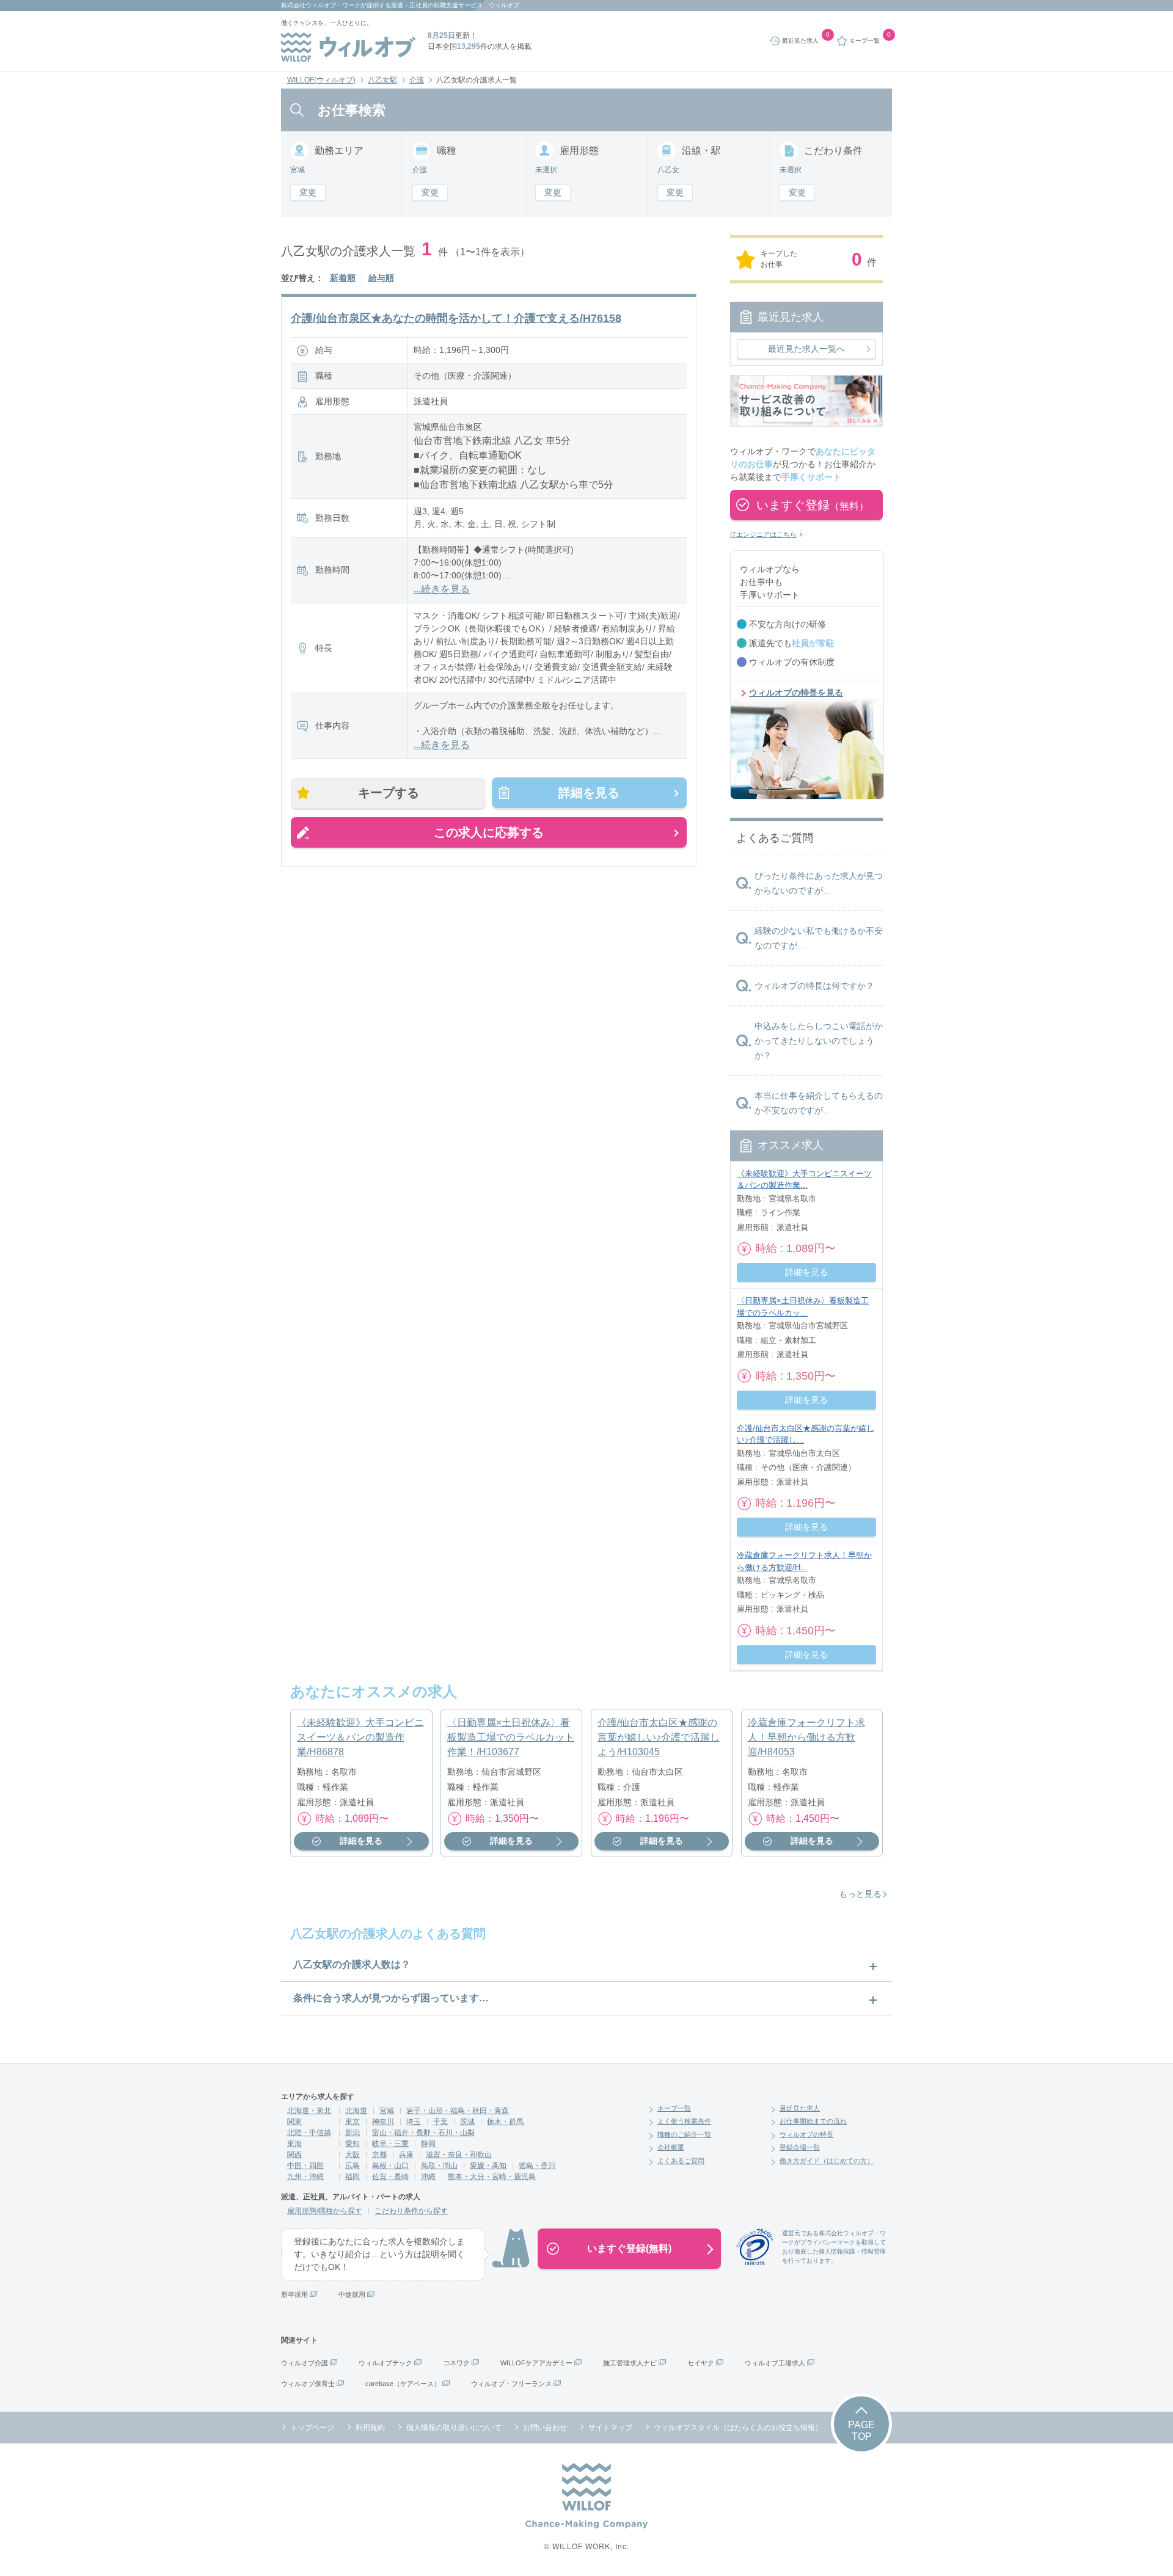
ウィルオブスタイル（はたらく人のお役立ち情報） (738, 2428)
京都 (379, 2155)
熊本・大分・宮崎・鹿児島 (492, 2177)
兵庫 (406, 2155)
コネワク (456, 2363)
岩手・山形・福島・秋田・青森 (458, 2111)
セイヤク (701, 2363)
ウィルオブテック (386, 2363)
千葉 (440, 2122)
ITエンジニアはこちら (763, 534)
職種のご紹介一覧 (684, 2134)
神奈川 (383, 2122)
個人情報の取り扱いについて (454, 2428)
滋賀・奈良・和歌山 (459, 2155)
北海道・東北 (309, 2111)
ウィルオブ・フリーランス (511, 2384)
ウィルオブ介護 (305, 2363)
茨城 (467, 2122)
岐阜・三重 (390, 2144)
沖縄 (428, 2177)
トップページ (312, 2428)
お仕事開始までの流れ (813, 2121)
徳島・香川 (537, 2166)
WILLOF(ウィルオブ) (321, 80)
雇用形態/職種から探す (325, 2211)
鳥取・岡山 (439, 2166)
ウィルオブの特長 (806, 2134)
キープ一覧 (674, 2108)
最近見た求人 (800, 2108)
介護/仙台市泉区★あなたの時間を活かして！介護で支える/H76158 (456, 318)
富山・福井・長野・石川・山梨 (423, 2133)
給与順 (381, 278)
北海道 (356, 2111)
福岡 (353, 2177)
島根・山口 (390, 2166)
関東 (294, 2122)
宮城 (387, 2111)
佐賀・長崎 (390, 2177)
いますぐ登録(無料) (629, 2248)
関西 (294, 2155)
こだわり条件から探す (411, 2211)
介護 (417, 80)
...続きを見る (442, 589)
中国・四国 (305, 2166)
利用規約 (370, 2428)
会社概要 (671, 2147)
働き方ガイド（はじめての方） (827, 2161)
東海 (294, 2144)
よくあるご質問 (681, 2161)
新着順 (343, 278)
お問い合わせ (545, 2428)
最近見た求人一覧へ (806, 349)
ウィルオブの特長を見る (796, 693)
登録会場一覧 (800, 2147)
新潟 (353, 2133)
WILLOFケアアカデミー (536, 2363)
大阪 (353, 2155)
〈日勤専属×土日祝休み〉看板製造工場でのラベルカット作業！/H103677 (511, 1737)
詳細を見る (589, 793)
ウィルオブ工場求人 (775, 2363)
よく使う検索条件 (684, 2121)
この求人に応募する (489, 832)
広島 (353, 2166)
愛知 (353, 2144)
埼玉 (414, 2122)
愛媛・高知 (488, 2166)
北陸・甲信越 (309, 2133)
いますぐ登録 (813, 505)
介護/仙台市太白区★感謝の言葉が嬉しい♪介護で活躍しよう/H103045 (659, 1737)
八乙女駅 (382, 80)
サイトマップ (610, 2428)
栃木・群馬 (505, 2122)
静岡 (428, 2144)
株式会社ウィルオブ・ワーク (321, 5)
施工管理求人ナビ (630, 2363)
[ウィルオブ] (348, 47)
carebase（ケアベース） (403, 2384)
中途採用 (352, 2294)
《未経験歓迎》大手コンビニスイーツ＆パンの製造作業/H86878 (360, 1737)
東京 (353, 2122)
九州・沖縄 (305, 2177)
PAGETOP (861, 2431)
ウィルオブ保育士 (308, 2384)
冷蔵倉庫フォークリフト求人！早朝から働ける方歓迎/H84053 (806, 1737)
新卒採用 (294, 2294)
